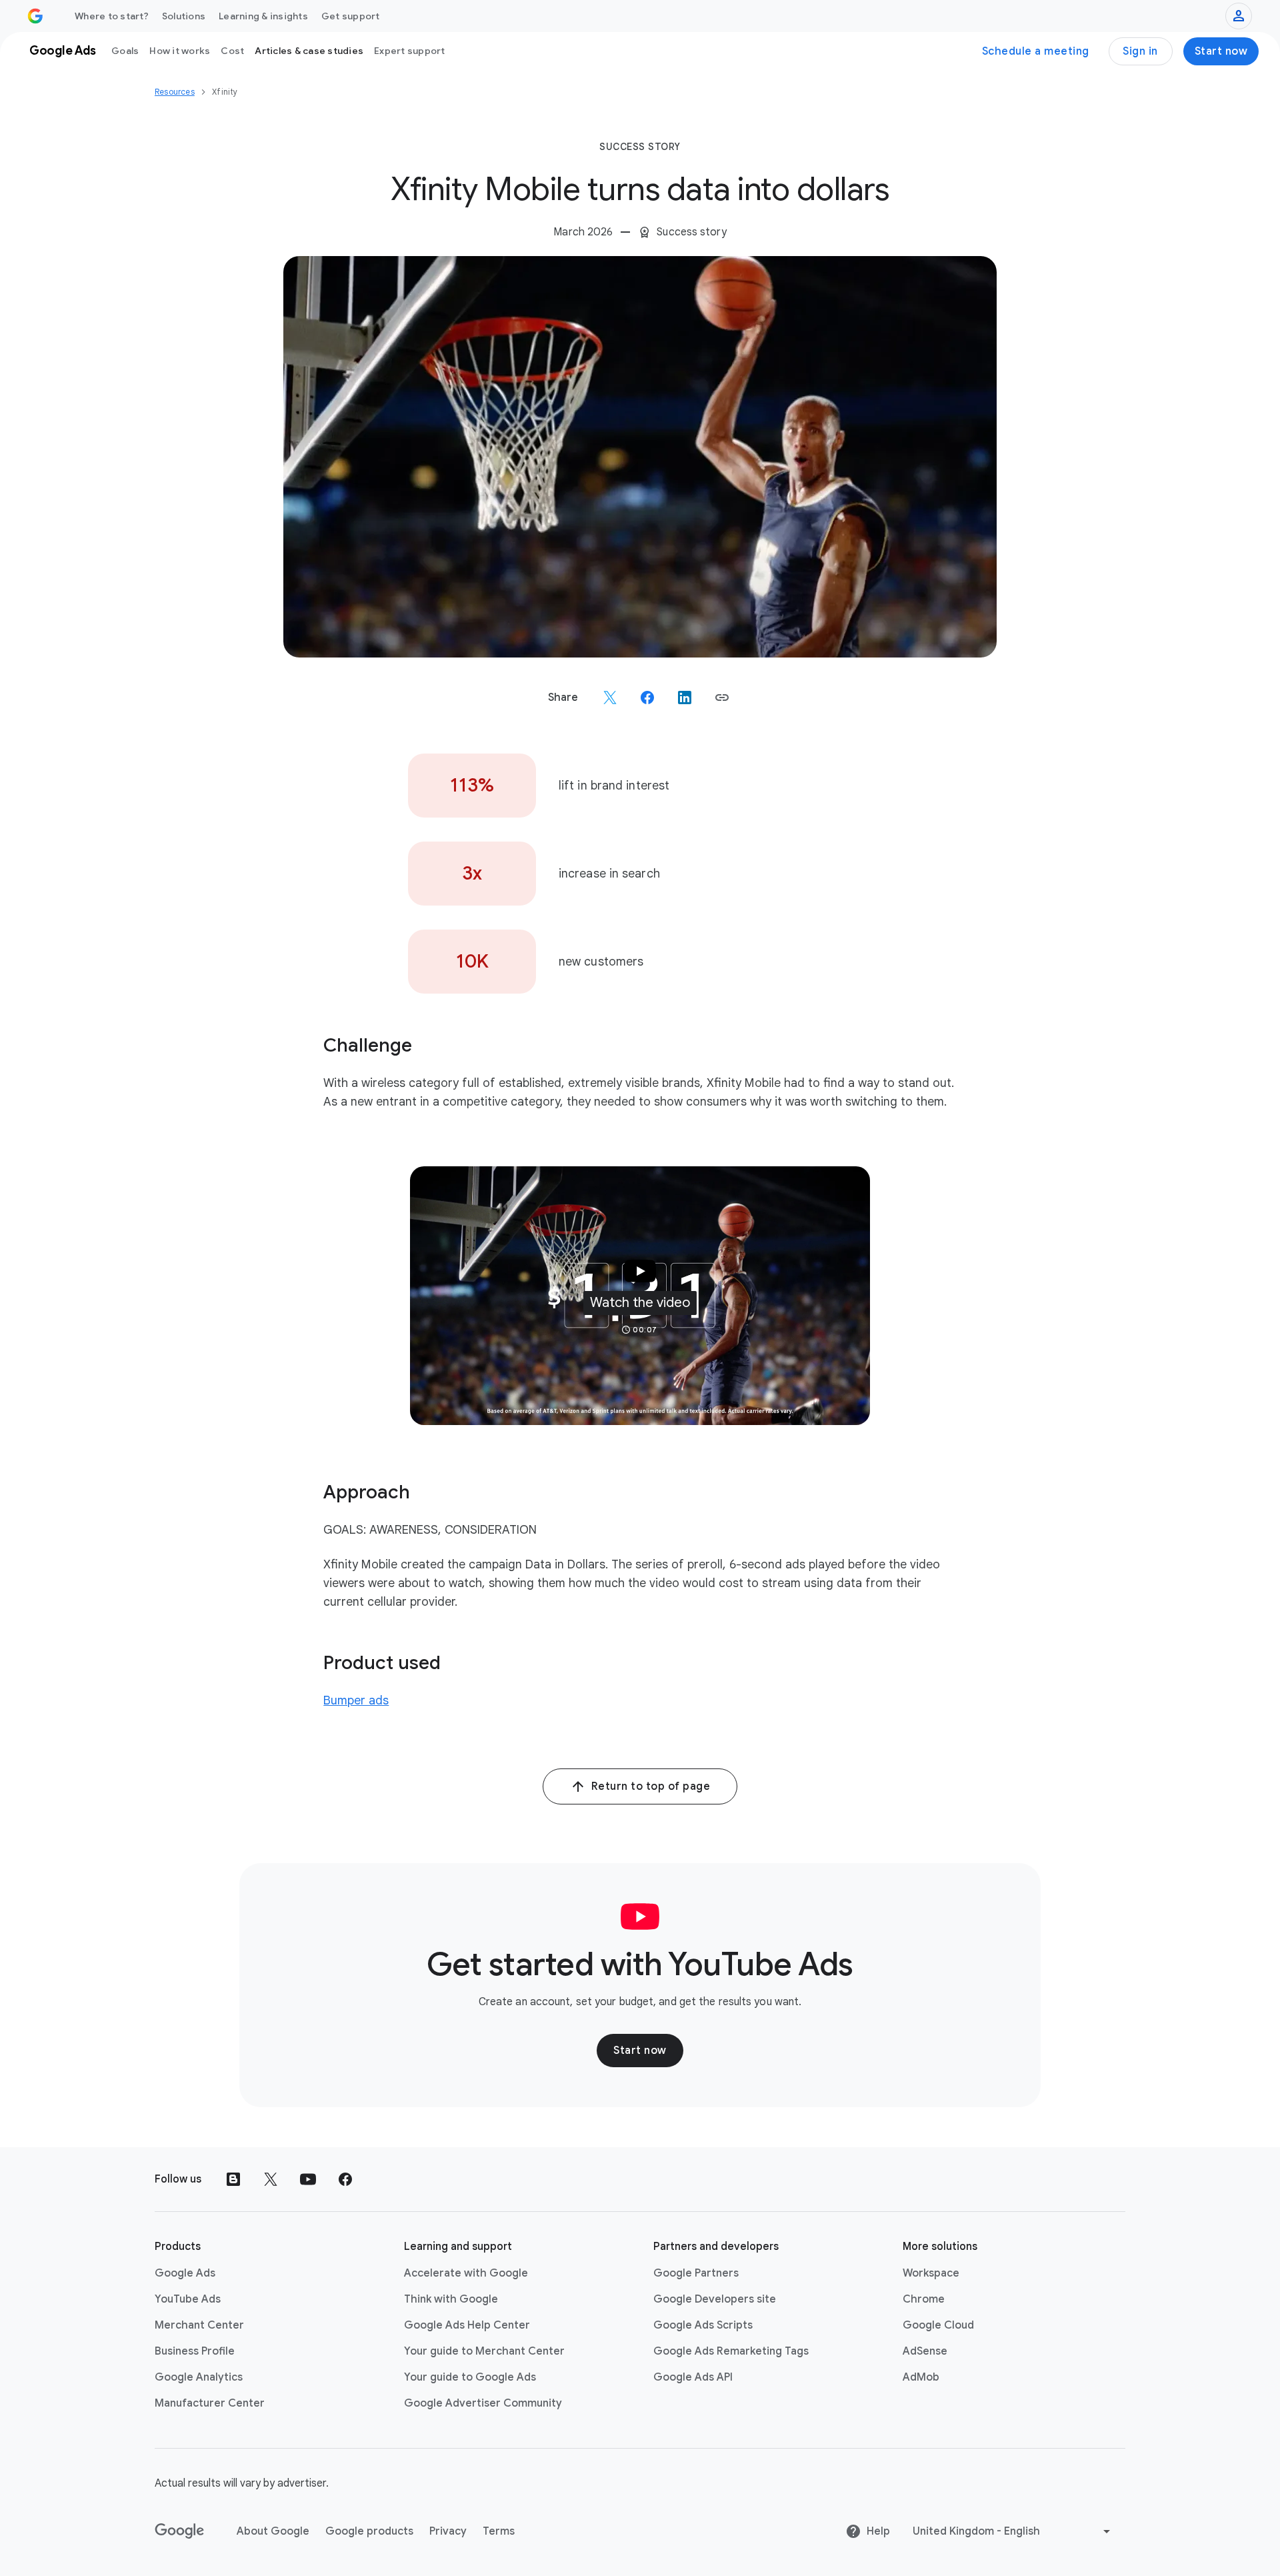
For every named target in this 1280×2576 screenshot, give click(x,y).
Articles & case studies (309, 51)
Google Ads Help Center (467, 2325)
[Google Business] (35, 16)
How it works (180, 51)
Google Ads (185, 2273)
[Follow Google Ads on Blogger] (233, 2179)
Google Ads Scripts (703, 2325)
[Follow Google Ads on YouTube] (308, 2179)
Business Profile (195, 2351)
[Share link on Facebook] (647, 698)
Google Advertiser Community (483, 2403)
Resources (175, 92)
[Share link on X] (610, 698)
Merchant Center (199, 2325)
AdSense (925, 2351)
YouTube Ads (188, 2299)
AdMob (921, 2377)
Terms (499, 2531)
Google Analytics (199, 2377)
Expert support (410, 51)
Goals (125, 51)
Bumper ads (356, 1700)
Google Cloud (938, 2325)
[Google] (180, 2531)
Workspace (931, 2273)
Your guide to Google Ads (470, 2377)
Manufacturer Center (210, 2403)
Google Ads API (693, 2377)
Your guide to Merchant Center (484, 2351)
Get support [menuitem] (351, 16)
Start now (1221, 51)
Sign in (1140, 51)
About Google (273, 2531)
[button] (722, 698)
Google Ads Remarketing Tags (731, 2351)
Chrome (924, 2299)
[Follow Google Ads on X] (271, 2179)
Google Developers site (715, 2299)
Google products (369, 2531)
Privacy (448, 2531)
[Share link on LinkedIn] (685, 698)
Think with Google (451, 2299)
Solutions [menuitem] (184, 16)
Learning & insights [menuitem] (263, 16)
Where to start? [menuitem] (112, 16)
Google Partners (696, 2273)
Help (878, 2531)
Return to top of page (651, 1786)
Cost (232, 51)
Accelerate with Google (466, 2273)
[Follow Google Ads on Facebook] (345, 2179)
